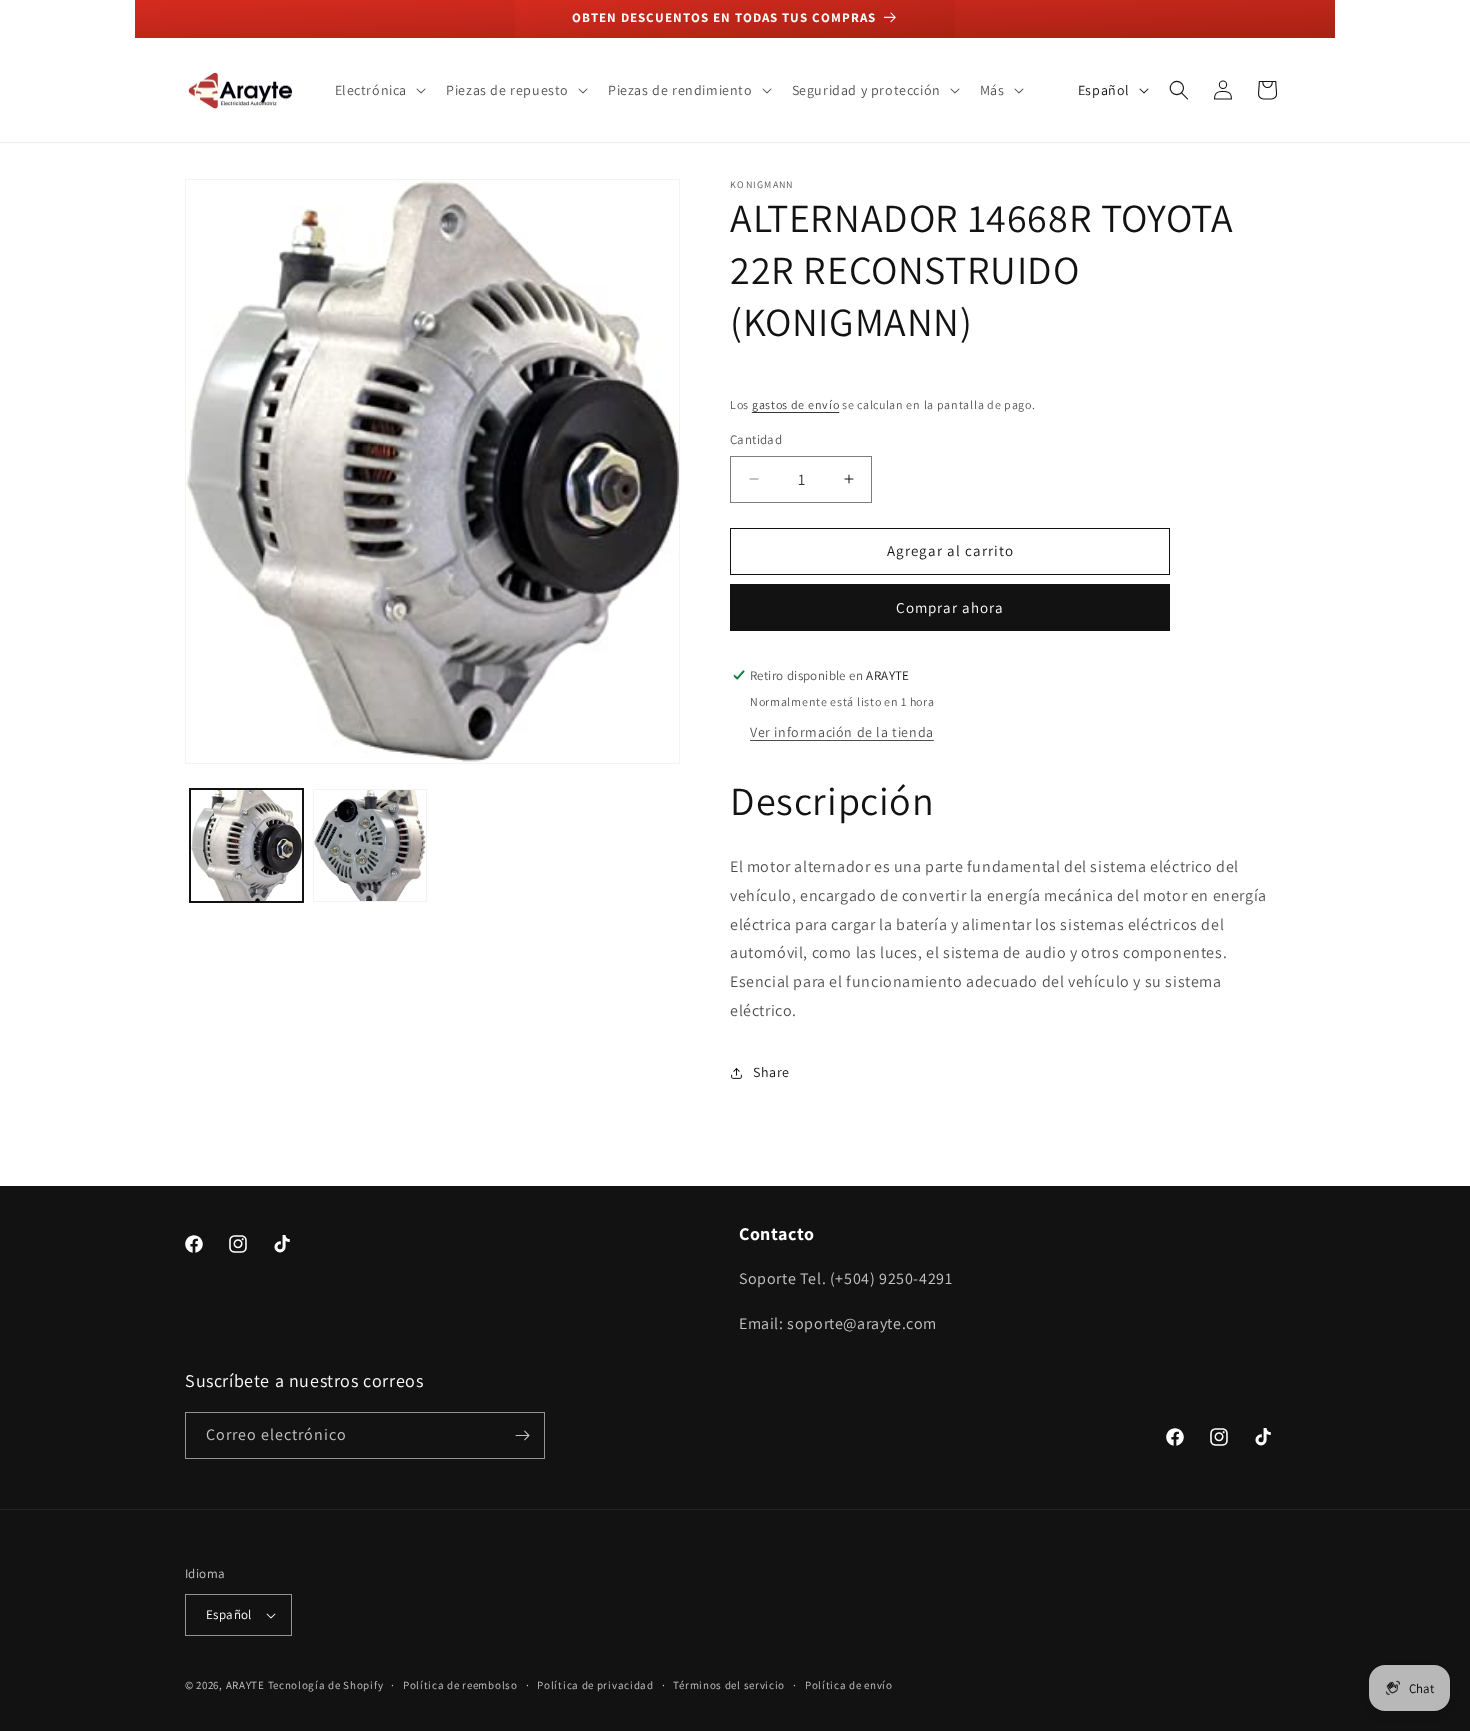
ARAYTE (245, 1685)
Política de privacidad (595, 1685)
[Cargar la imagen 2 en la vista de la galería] (369, 845)
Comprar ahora (950, 607)
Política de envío (849, 1685)
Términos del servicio (729, 1685)
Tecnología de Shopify (326, 1685)
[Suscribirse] (522, 1435)
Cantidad (756, 439)
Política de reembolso (460, 1685)
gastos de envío (796, 404)
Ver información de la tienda (842, 732)
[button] (379, 90)
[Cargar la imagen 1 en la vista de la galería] (246, 845)
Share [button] (771, 1072)
